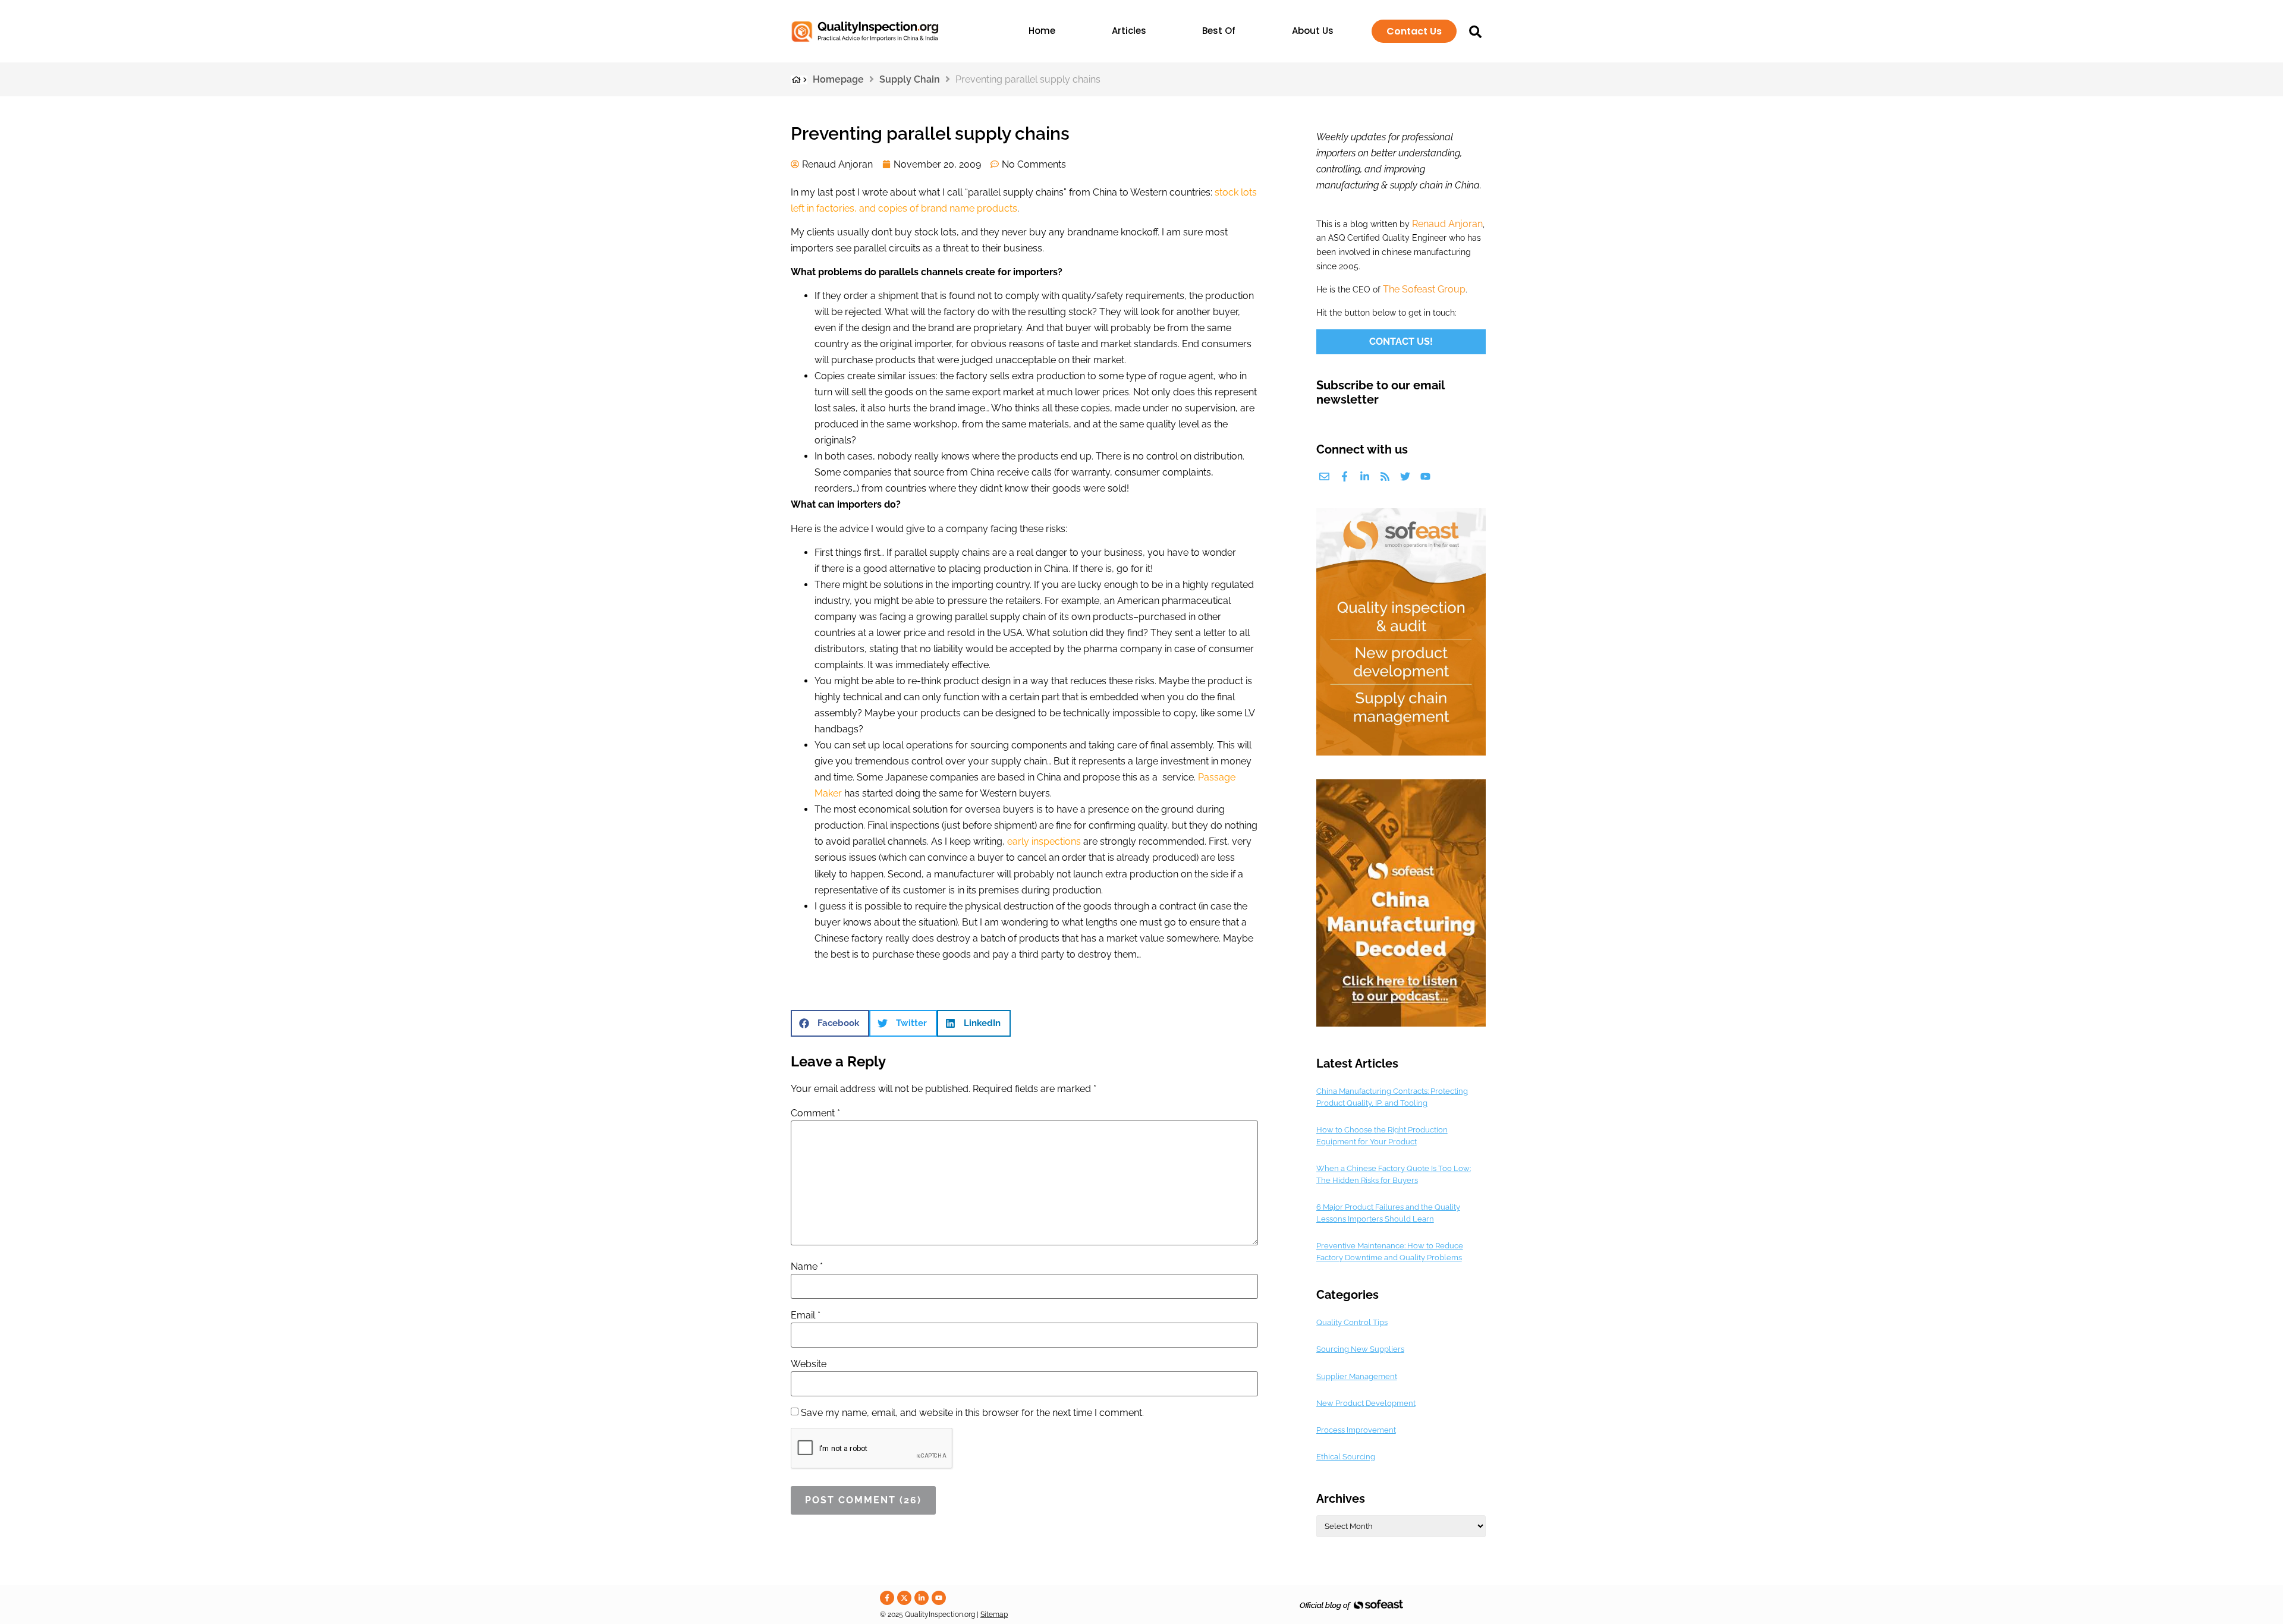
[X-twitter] (904, 1598)
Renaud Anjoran (1447, 224)
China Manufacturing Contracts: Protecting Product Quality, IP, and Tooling (1392, 1097)
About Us (1313, 31)
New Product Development (1366, 1403)
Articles (1129, 31)
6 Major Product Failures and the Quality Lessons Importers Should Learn (1388, 1213)
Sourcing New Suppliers (1360, 1349)
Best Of (1219, 31)
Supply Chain (910, 79)
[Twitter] (1405, 476)
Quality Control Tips (1352, 1322)
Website (809, 1364)
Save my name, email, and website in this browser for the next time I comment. (972, 1413)
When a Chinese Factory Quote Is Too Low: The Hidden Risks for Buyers (1394, 1174)
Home (1042, 31)
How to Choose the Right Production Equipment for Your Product (1382, 1136)
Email (806, 1315)
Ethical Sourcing (1346, 1457)
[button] (830, 1023)
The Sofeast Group (1424, 289)
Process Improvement (1356, 1430)
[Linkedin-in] (1365, 476)
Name (807, 1267)
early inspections (1044, 841)
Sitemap (994, 1614)
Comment (815, 1113)
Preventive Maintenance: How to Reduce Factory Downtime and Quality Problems (1390, 1252)
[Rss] (1385, 476)
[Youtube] (1425, 476)
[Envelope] (1324, 476)
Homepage (838, 79)
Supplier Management (1357, 1376)
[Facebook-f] (1345, 476)
